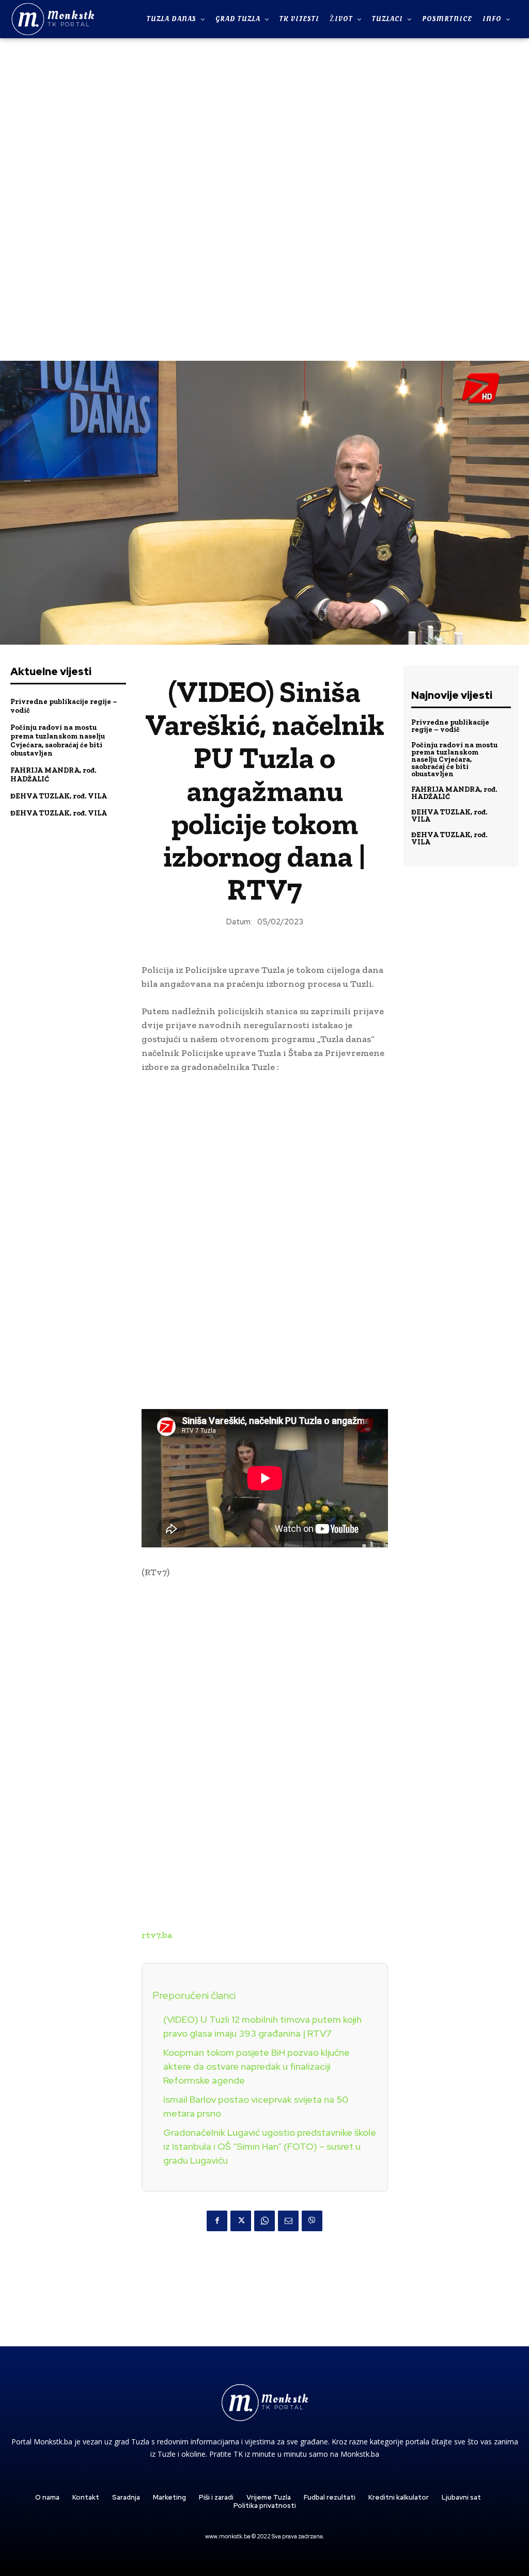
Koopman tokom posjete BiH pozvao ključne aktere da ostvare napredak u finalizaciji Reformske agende (256, 2066)
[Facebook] (217, 2221)
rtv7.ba (157, 1935)
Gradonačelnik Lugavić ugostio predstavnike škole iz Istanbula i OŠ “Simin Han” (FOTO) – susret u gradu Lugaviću (270, 2146)
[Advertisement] (264, 198)
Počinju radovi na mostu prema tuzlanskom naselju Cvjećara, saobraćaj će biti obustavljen (58, 740)
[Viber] (312, 2221)
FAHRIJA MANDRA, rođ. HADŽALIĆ (454, 793)
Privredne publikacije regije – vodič (450, 726)
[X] (241, 2221)
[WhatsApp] (264, 2221)
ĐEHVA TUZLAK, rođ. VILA (59, 796)
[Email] (288, 2221)
